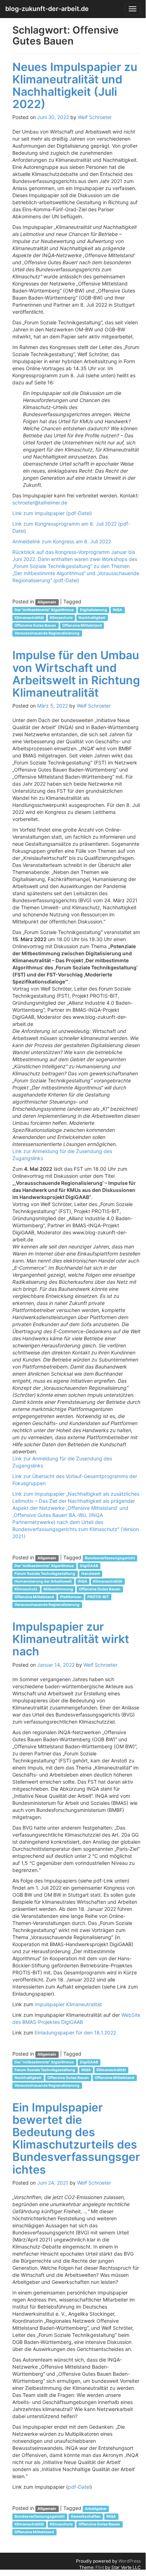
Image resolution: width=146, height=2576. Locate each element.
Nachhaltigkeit (92, 618)
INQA (118, 610)
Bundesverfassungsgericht (110, 1558)
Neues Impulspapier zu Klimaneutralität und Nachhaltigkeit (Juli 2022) (75, 86)
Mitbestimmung (58, 1589)
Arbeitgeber (96, 2509)
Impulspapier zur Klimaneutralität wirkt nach (71, 1639)
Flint (100, 2567)
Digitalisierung (94, 610)
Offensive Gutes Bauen (35, 625)
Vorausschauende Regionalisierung (47, 633)
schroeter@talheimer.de (40, 503)
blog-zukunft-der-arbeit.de (47, 9)
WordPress (130, 2561)
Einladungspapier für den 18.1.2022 (75, 2033)
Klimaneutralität (29, 618)
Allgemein (47, 602)
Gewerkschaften (86, 2516)
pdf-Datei (79, 2487)
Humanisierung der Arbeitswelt (43, 1581)
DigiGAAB (89, 1566)
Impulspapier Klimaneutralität (68, 2004)
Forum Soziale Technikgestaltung (45, 1574)
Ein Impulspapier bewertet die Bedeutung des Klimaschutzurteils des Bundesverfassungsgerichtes (76, 2138)
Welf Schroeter (95, 117)
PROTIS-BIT (98, 1597)
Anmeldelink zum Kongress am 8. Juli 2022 (62, 541)
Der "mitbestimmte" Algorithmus (44, 610)
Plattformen (71, 1597)
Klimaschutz (61, 618)
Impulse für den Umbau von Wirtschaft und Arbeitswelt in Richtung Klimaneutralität (76, 674)
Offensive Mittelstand (82, 625)
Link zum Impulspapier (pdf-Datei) (52, 513)
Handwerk (91, 1574)
